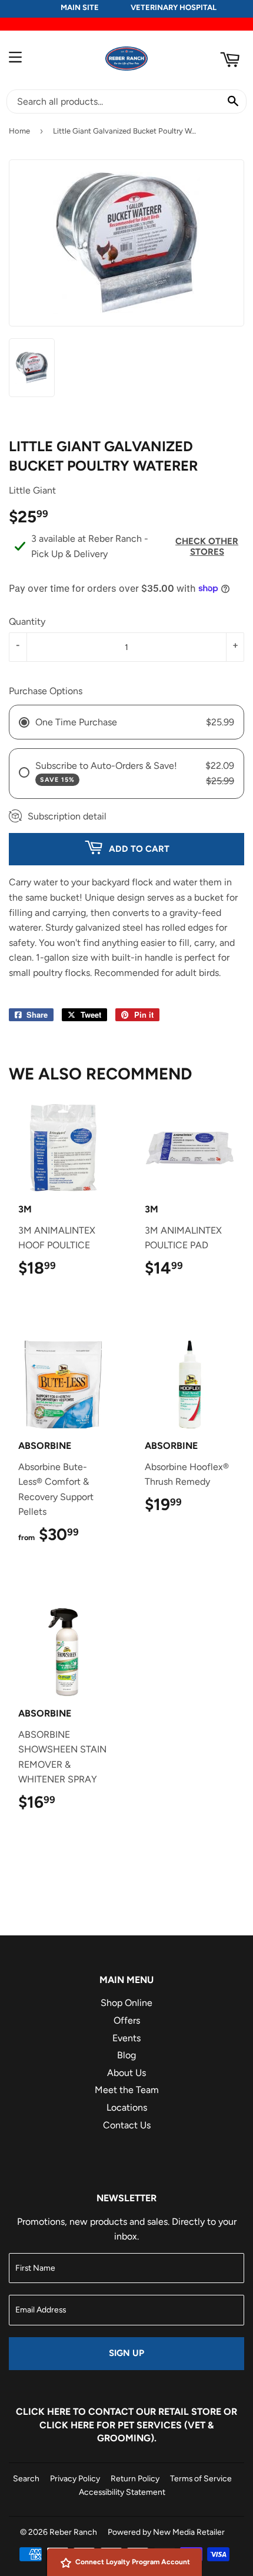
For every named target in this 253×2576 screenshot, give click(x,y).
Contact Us (127, 2125)
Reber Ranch (73, 2532)
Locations (127, 2107)
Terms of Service (201, 2478)
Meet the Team (127, 2090)
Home (19, 131)
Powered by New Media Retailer (166, 2532)
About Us (126, 2073)
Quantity (27, 621)
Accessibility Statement (122, 2492)
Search (26, 2478)
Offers (127, 2020)
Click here (43, 2412)
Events (126, 2038)
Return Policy (135, 2478)
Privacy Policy (75, 2478)
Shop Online (126, 2003)
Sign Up (126, 2353)
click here (67, 2425)
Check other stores (207, 546)
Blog (126, 2055)
